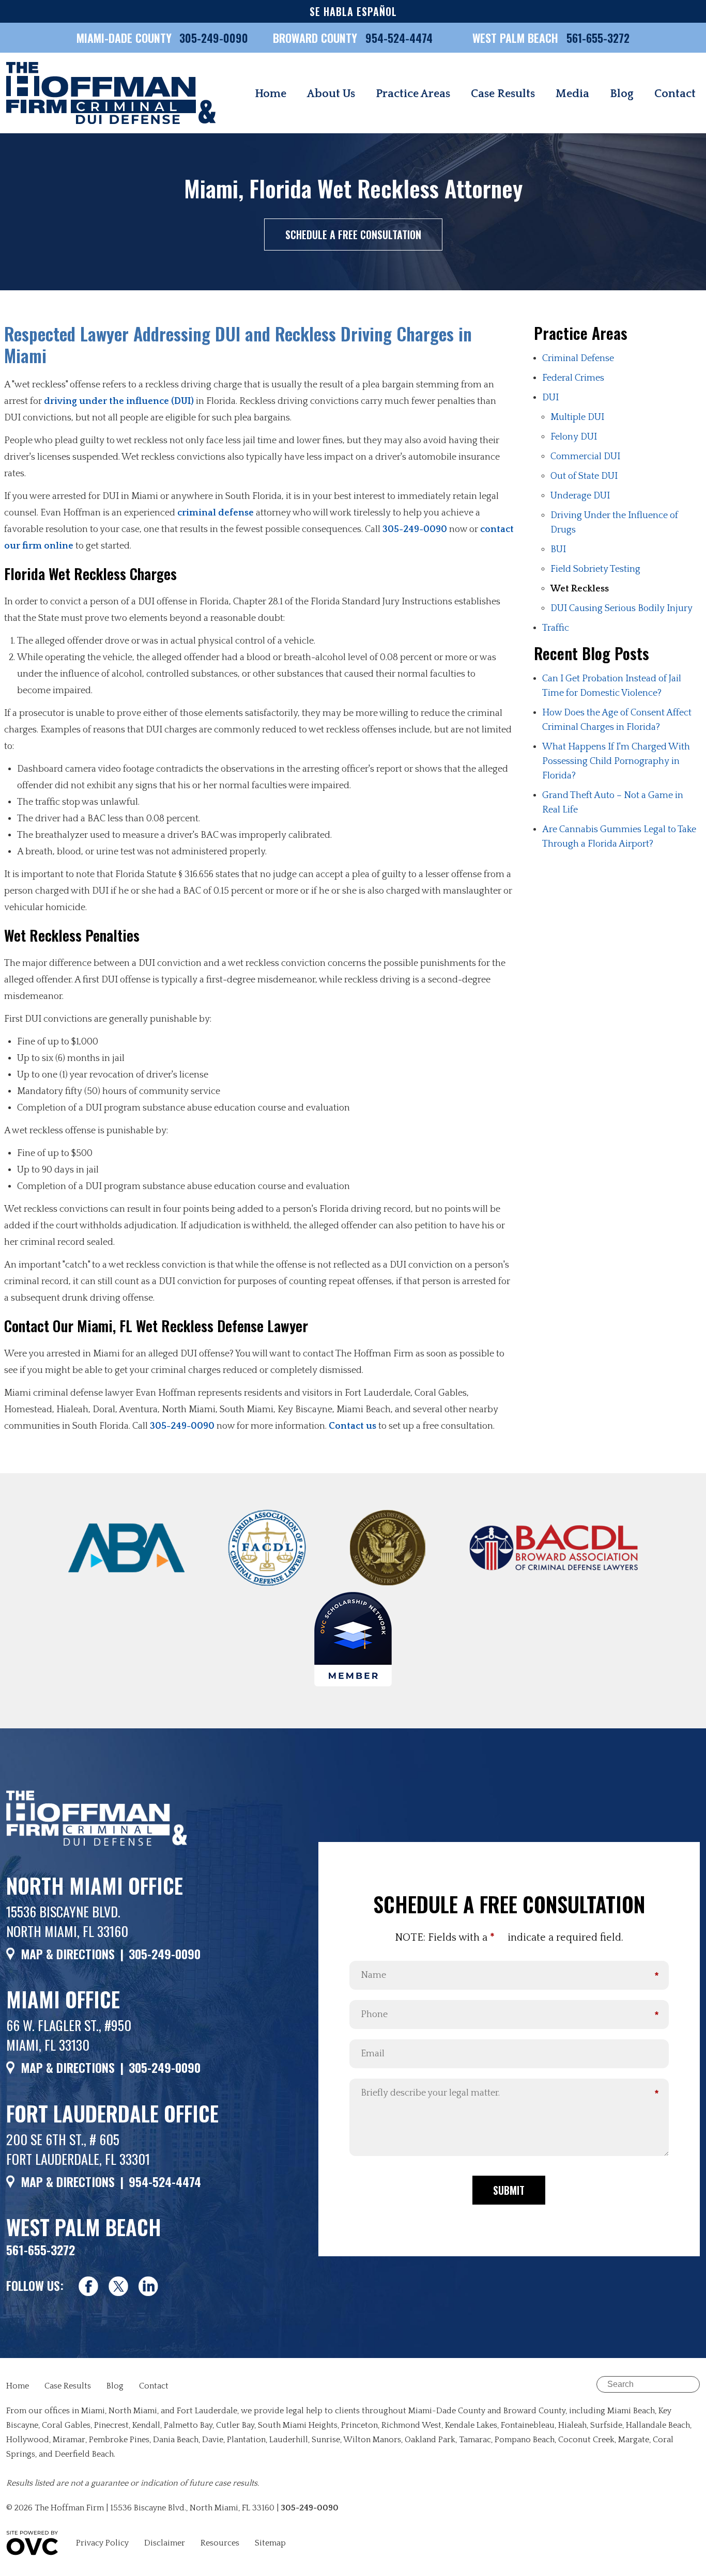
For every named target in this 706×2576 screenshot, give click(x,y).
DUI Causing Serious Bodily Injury (621, 608)
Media (572, 94)
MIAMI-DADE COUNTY (124, 38)
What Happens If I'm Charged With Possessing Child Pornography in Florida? (616, 761)
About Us (331, 94)
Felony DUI (574, 437)
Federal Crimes (573, 378)
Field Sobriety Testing (595, 569)
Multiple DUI (577, 417)
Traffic (556, 628)
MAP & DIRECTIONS (68, 1954)
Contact (675, 94)
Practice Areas (413, 94)
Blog (622, 94)
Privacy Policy (102, 2543)
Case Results (503, 94)
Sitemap (270, 2543)
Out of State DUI (584, 476)
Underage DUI (580, 496)
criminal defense (216, 513)
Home (271, 94)
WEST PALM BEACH (517, 38)
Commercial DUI (585, 457)
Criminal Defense (578, 358)
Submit (509, 2190)
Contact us (352, 1426)
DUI (550, 398)
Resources (220, 2543)
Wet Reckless (580, 589)
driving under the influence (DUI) (119, 401)
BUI (558, 550)
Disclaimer (165, 2543)
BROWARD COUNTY (317, 38)
